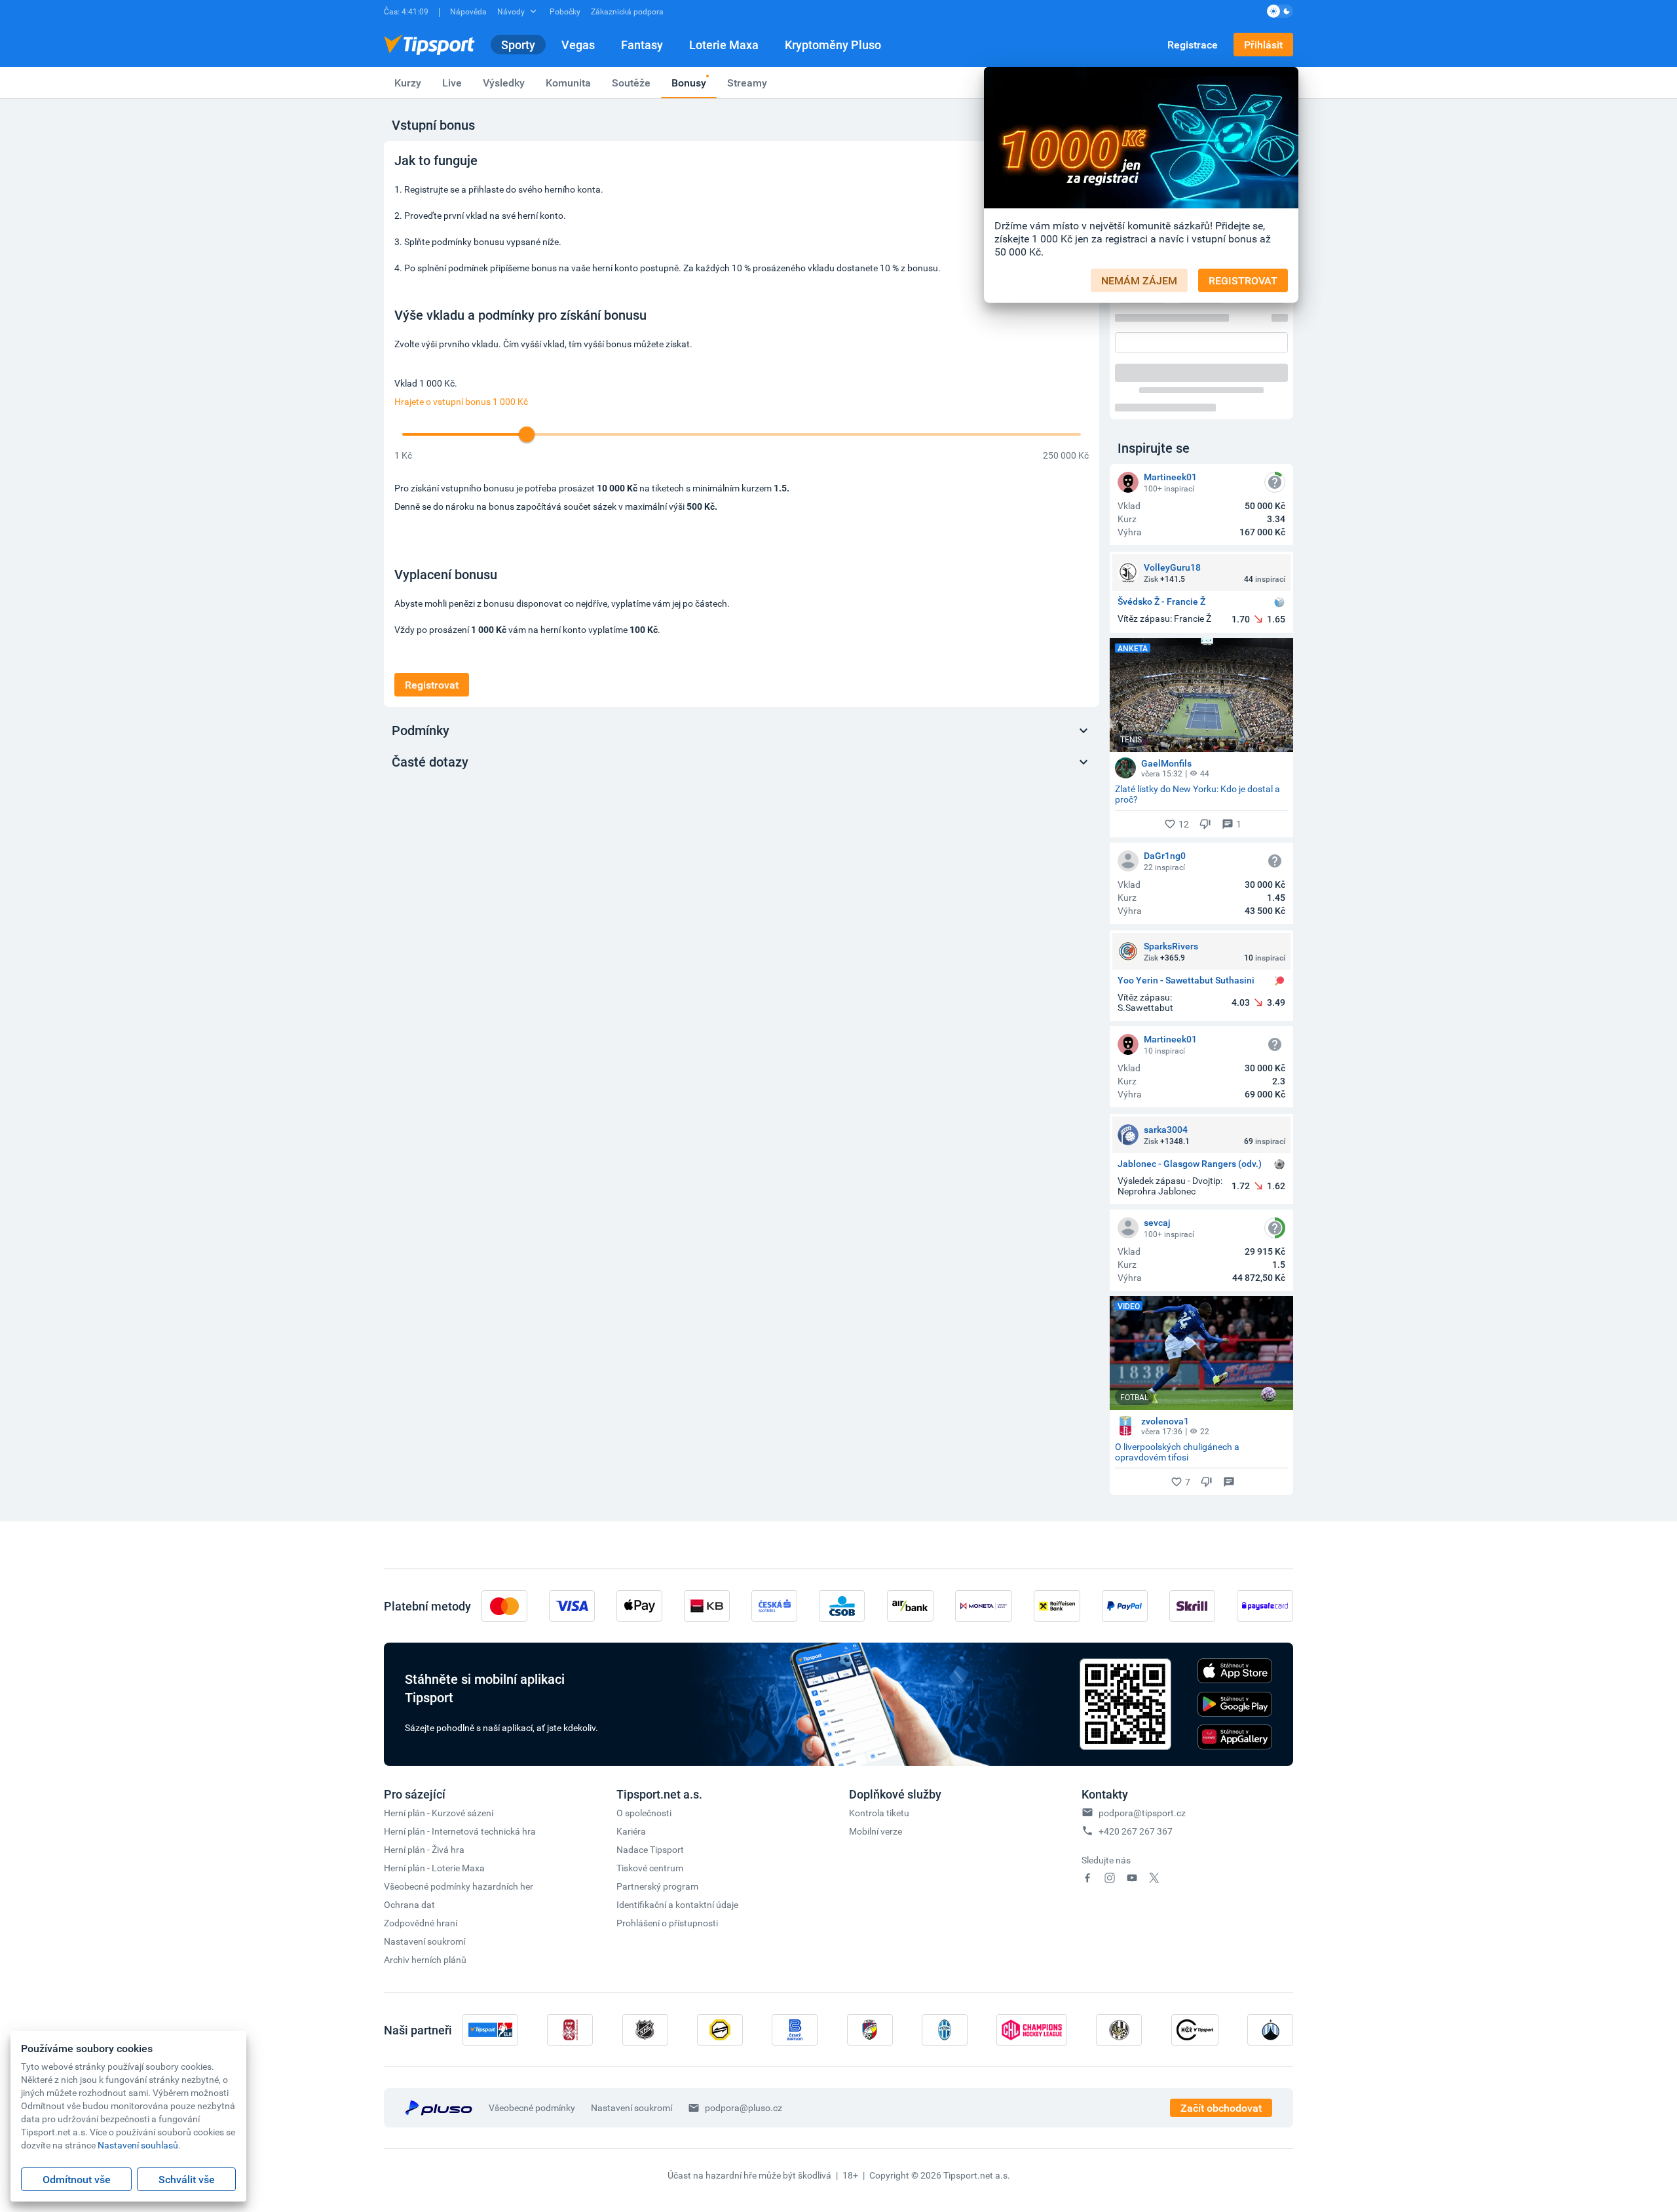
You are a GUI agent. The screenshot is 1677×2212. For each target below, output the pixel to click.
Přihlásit (1263, 45)
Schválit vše (187, 2179)
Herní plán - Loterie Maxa (434, 1868)
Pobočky (565, 11)
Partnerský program (657, 1886)
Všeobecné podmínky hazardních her (459, 1886)
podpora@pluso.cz (744, 2107)
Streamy (747, 83)
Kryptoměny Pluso (833, 45)
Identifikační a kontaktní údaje (677, 1904)
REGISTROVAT (1243, 280)
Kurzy (408, 83)
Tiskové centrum (650, 1868)
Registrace (1193, 45)
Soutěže (631, 83)
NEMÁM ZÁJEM (1139, 280)
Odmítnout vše (77, 2179)
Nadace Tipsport (650, 1849)
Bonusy (689, 83)
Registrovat (432, 685)
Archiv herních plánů (425, 1959)
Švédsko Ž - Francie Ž (1161, 602)
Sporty (518, 45)
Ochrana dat (409, 1904)
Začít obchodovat (1221, 2108)
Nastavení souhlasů (138, 2145)
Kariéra (631, 1831)
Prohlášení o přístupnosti (667, 1923)
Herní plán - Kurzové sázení (439, 1813)
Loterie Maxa (724, 45)
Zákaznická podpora (627, 11)
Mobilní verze (876, 1831)
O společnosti (644, 1813)
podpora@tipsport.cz (1142, 1813)
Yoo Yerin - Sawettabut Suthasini (1186, 981)
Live (452, 83)
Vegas (578, 45)
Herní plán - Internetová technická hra (460, 1831)
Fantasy (642, 45)
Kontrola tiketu (879, 1813)
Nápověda (468, 11)
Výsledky (504, 83)
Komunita (568, 83)
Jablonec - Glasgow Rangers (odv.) (1190, 1164)
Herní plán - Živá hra (424, 1849)
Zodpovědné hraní (421, 1923)
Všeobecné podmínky (532, 2107)
